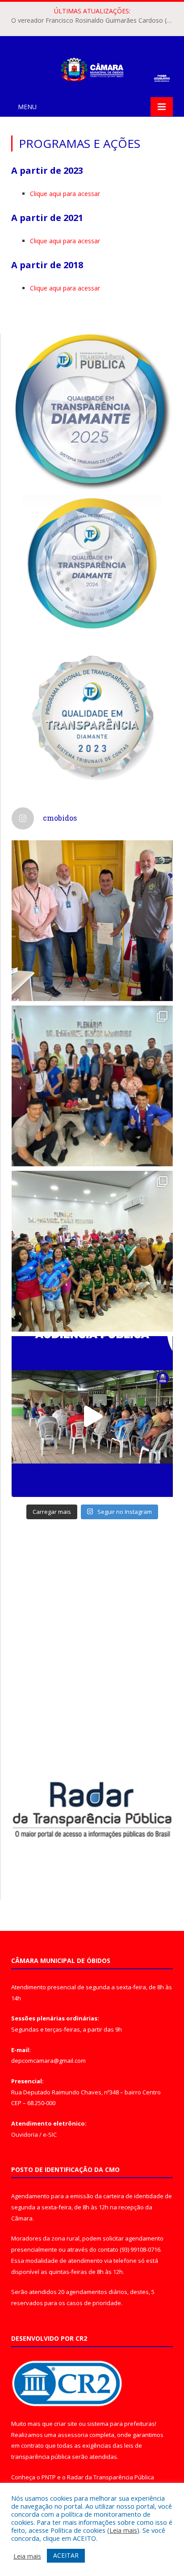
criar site (66, 2424)
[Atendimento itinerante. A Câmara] (92, 921)
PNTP (49, 2477)
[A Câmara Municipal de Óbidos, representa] (92, 1417)
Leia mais (123, 2530)
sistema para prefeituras (121, 2424)
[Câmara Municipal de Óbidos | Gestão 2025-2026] (92, 68)
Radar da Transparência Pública (111, 2477)
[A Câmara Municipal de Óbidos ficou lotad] (92, 1251)
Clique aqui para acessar (65, 194)
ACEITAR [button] (66, 2555)
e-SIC (50, 2134)
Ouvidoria (25, 2134)
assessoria (73, 2435)
